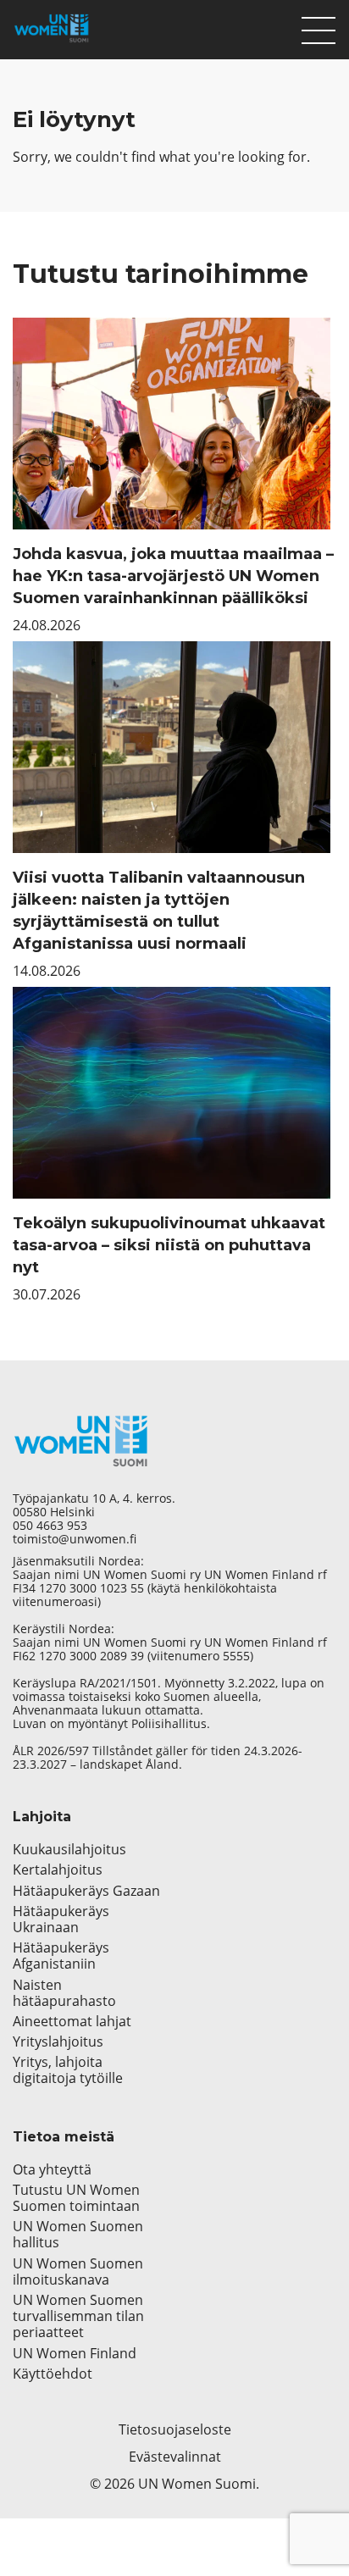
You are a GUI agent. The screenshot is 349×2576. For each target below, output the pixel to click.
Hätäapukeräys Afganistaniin (61, 1956)
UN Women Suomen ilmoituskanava (78, 2272)
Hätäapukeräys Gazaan (86, 1891)
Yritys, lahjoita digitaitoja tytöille (68, 2070)
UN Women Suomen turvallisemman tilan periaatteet (78, 2317)
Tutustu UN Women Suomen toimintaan (76, 2198)
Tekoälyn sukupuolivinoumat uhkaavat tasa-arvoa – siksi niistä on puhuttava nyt (169, 1245)
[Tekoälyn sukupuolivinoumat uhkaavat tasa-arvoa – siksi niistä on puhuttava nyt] (174, 1093)
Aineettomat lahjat (72, 2022)
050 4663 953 (50, 1526)
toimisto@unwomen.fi (75, 1539)
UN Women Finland (75, 2354)
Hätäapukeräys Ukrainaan (61, 1920)
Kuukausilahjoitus (69, 1850)
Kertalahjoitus (58, 1870)
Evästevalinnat (175, 2457)
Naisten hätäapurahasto (64, 1993)
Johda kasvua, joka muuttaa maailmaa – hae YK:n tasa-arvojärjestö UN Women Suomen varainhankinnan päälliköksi (173, 576)
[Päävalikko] (319, 26)
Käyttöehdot (53, 2374)
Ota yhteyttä (52, 2170)
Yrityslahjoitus (58, 2042)
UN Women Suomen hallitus (78, 2235)
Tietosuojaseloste (175, 2429)
